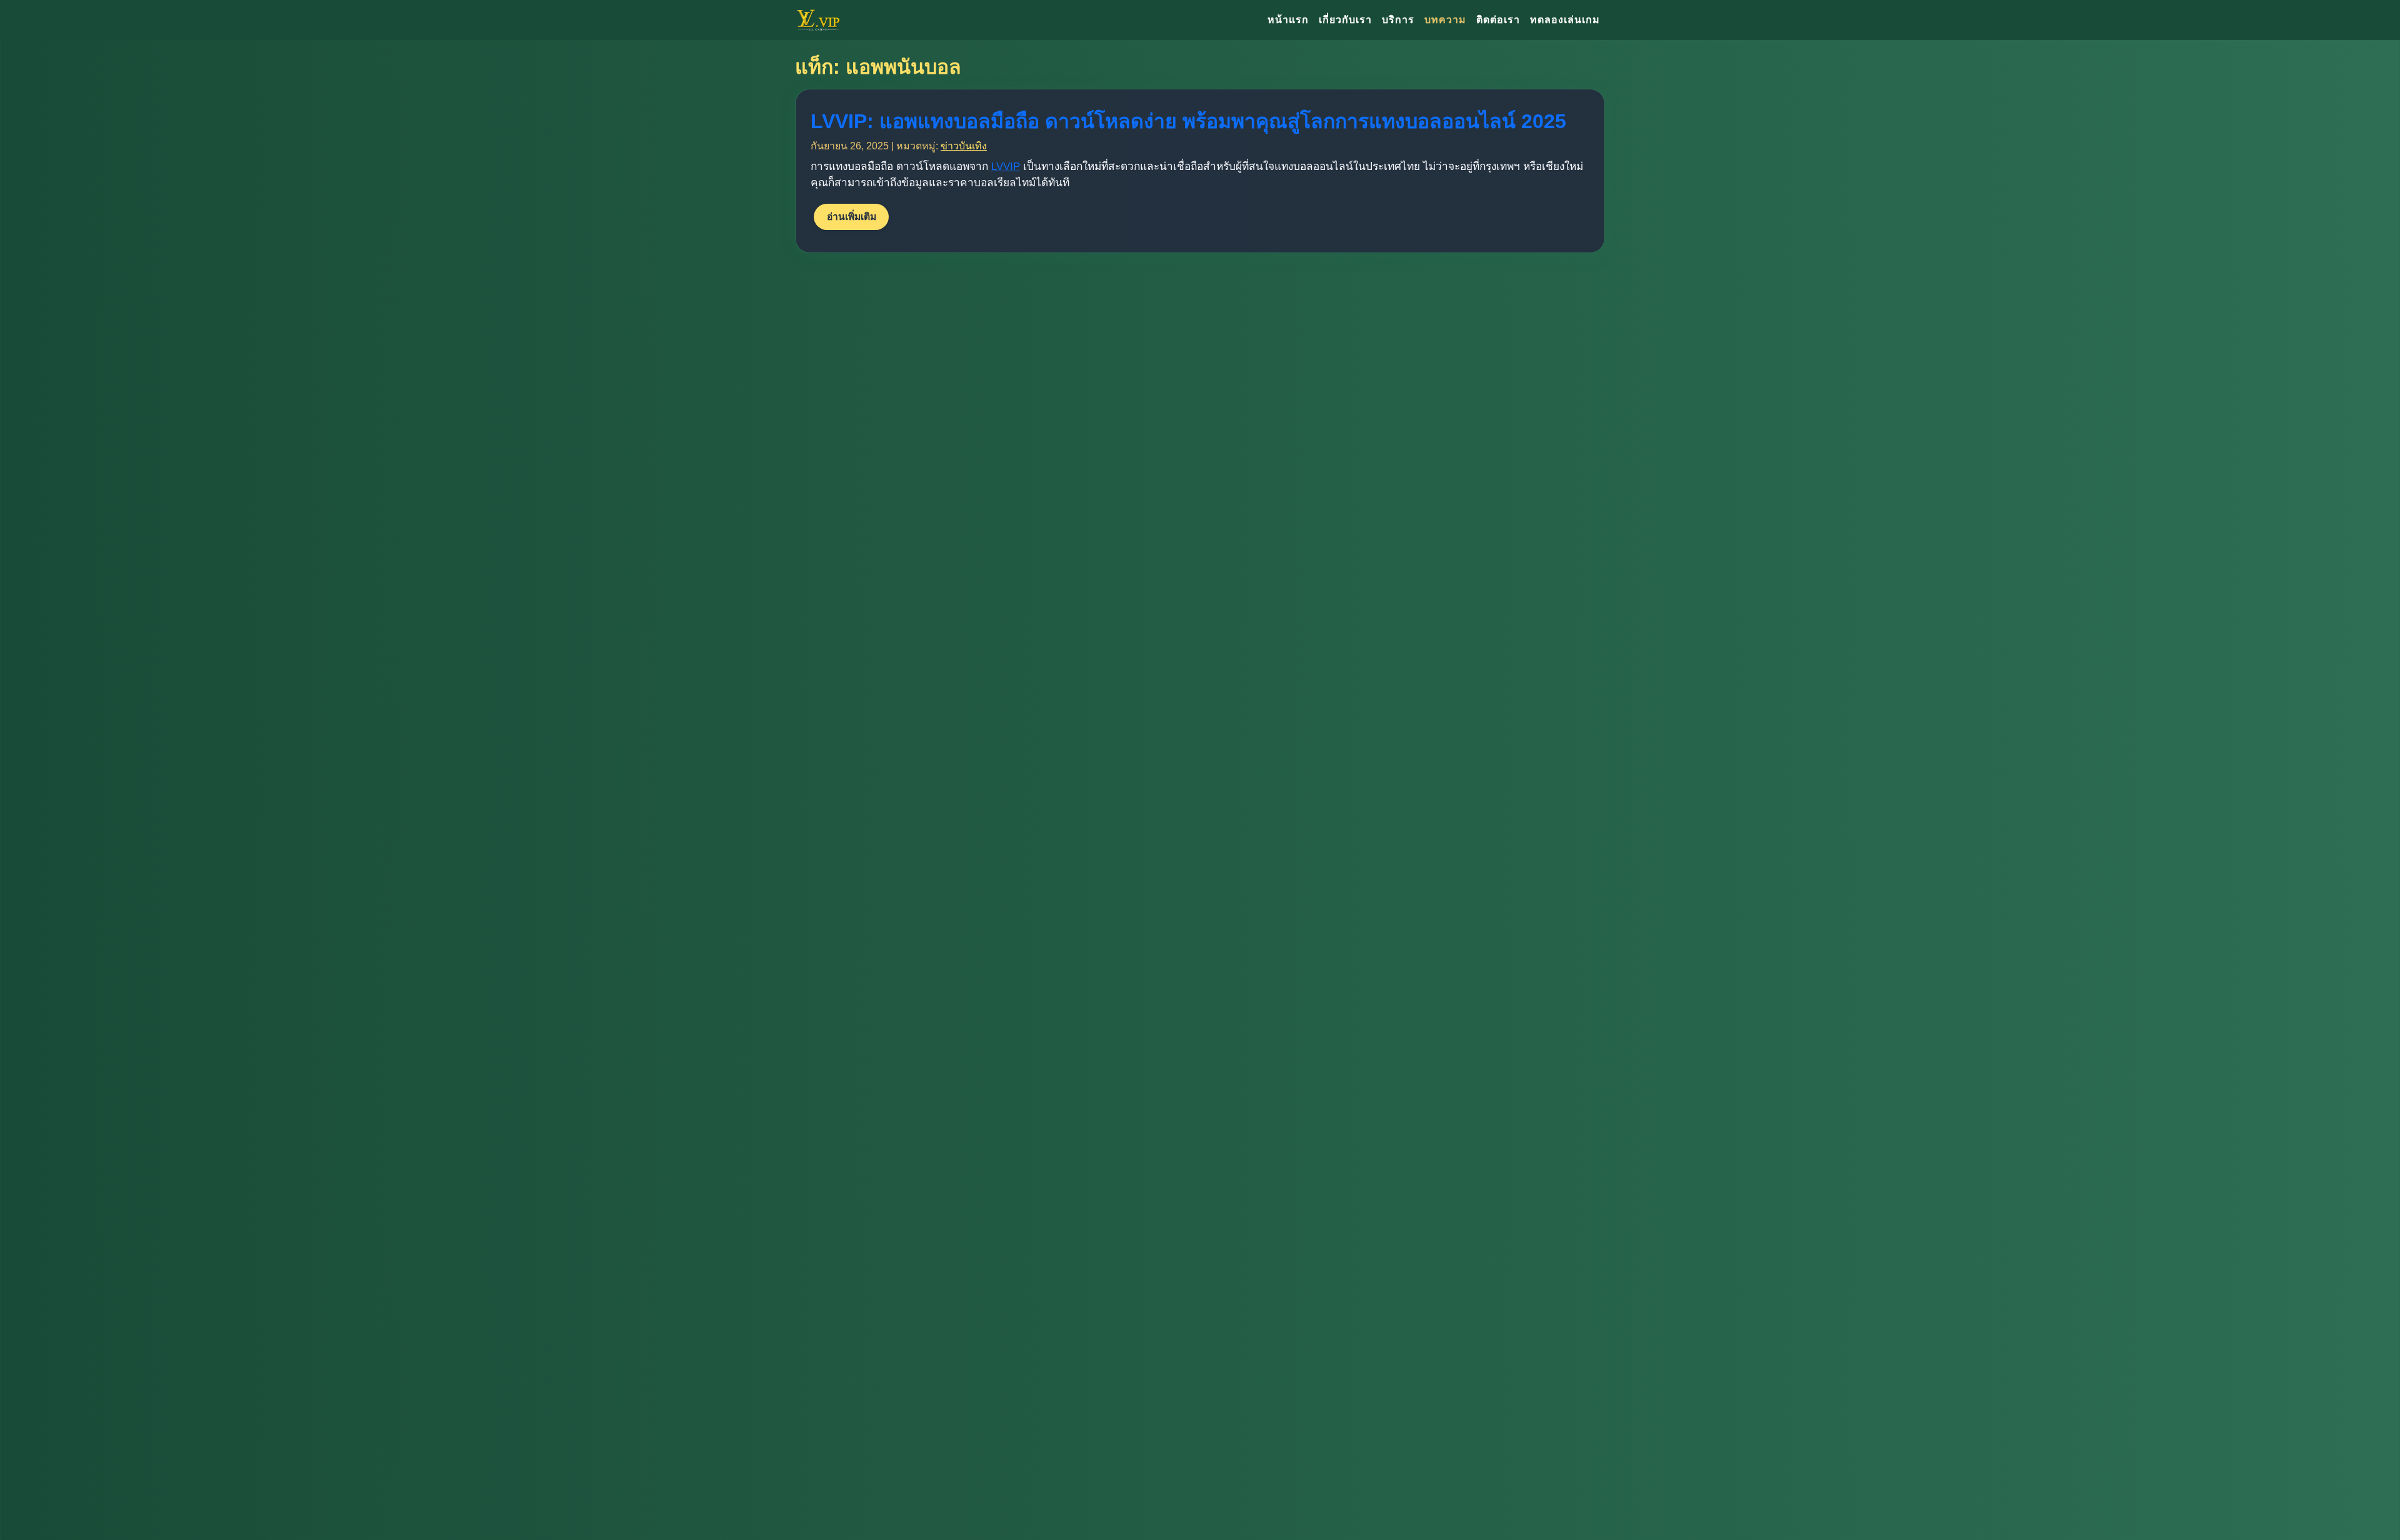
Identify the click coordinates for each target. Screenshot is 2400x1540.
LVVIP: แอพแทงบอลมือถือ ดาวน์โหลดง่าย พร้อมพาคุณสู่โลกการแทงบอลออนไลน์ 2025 (1188, 121)
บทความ (1445, 20)
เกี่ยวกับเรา (1345, 20)
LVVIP (1006, 166)
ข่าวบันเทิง (964, 146)
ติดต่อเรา (1498, 20)
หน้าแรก (1288, 20)
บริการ (1398, 20)
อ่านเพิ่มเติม (852, 217)
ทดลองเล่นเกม (1565, 20)
